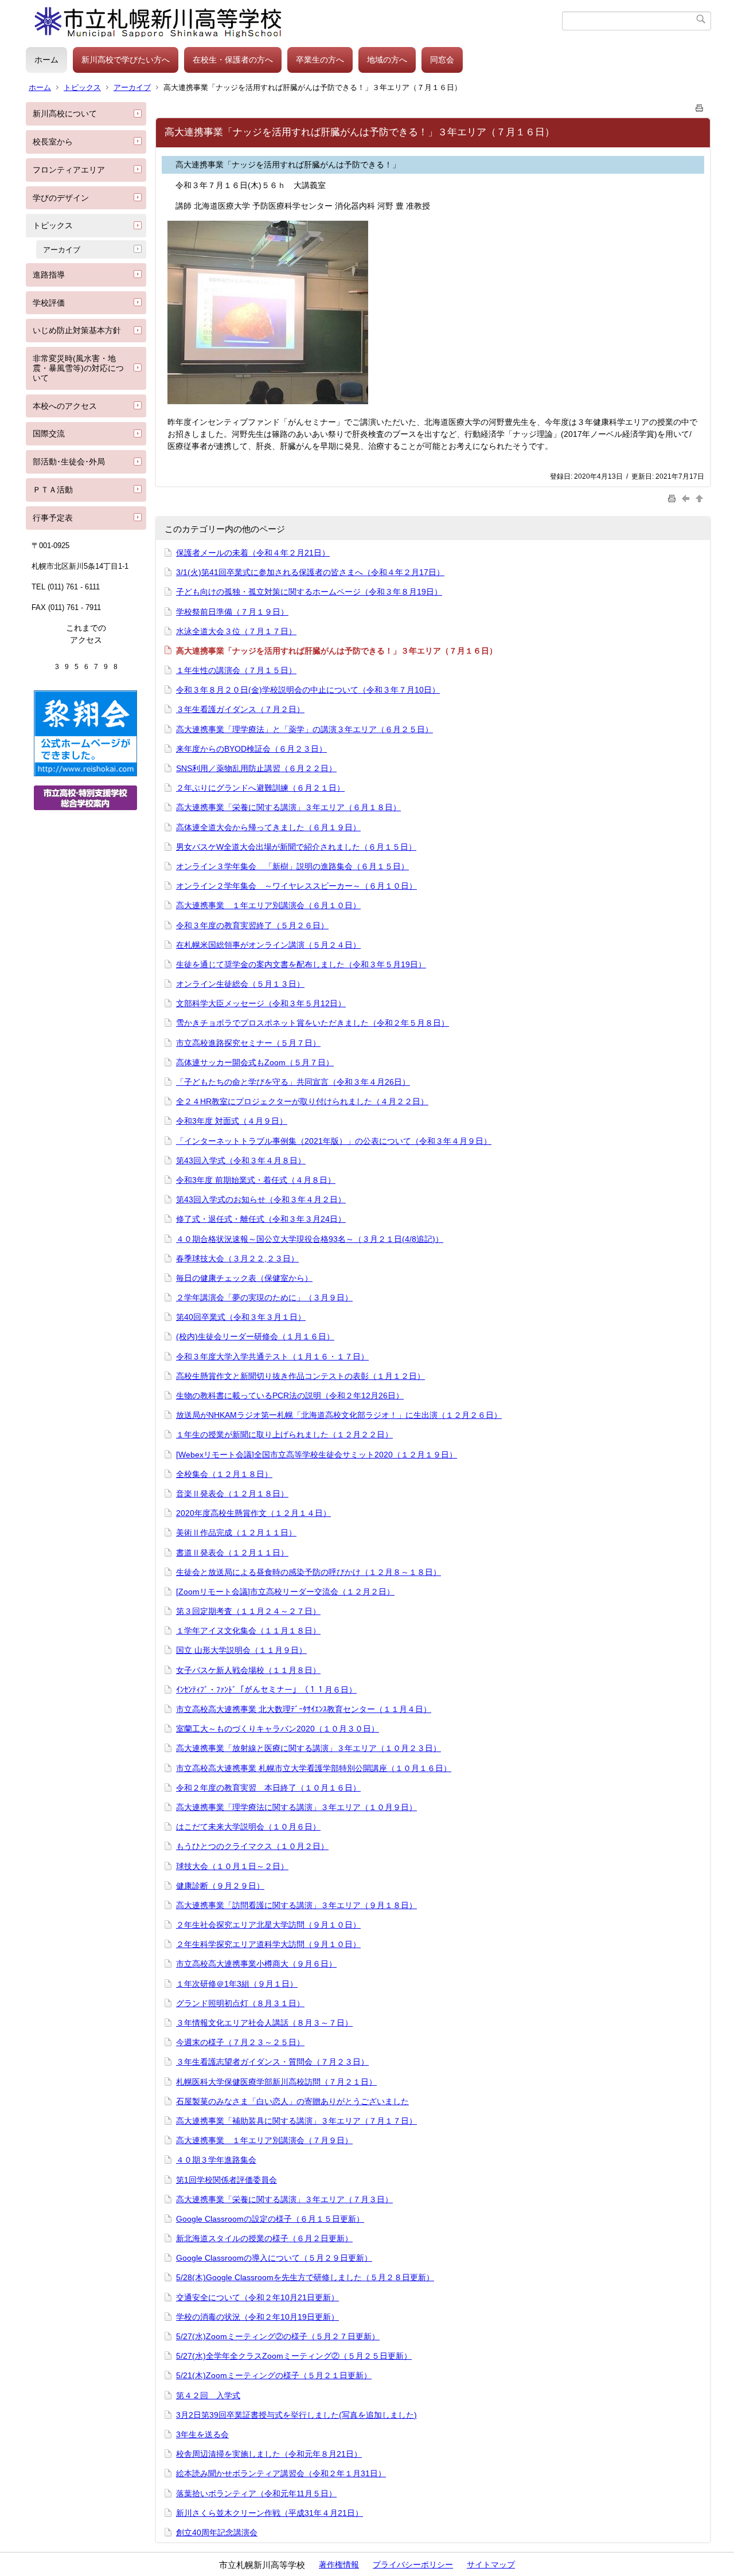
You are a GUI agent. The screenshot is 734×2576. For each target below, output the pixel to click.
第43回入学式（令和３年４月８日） (241, 1160)
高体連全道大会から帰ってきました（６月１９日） (268, 827)
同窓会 (442, 60)
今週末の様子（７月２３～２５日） (240, 2042)
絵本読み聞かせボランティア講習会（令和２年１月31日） (281, 2473)
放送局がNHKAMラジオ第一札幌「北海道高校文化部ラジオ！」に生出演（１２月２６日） (339, 1415)
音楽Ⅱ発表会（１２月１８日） (232, 1494)
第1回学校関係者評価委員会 (227, 2180)
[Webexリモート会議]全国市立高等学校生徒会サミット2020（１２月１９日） (317, 1455)
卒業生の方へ (320, 60)
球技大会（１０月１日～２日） (232, 1866)
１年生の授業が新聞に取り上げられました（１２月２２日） (284, 1434)
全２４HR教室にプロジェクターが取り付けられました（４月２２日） (302, 1101)
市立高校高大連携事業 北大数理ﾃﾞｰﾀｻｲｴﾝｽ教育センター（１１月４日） (304, 1709)
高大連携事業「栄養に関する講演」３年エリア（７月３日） (284, 2199)
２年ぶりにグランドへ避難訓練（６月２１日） (260, 788)
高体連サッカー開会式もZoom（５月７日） (255, 1062)
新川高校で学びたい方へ (126, 60)
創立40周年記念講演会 (217, 2532)
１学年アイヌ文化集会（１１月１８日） (248, 1631)
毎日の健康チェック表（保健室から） (244, 1278)
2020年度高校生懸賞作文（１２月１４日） (253, 1513)
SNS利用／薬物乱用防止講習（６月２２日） (256, 768)
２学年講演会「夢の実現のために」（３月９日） (264, 1297)
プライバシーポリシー (413, 2565)
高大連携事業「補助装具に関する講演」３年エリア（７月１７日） (296, 2121)
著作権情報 (339, 2565)
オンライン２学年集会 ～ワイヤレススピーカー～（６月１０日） (296, 886)
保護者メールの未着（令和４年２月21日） (253, 553)
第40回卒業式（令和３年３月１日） (241, 1317)
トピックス (82, 87)
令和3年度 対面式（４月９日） (232, 1121)
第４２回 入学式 (208, 2395)
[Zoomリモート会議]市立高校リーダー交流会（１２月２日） (285, 1592)
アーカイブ (132, 87)
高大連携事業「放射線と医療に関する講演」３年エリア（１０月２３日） (309, 1748)
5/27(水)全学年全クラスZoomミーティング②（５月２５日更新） (294, 2356)
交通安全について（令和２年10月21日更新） (257, 2297)
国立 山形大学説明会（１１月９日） (241, 1650)
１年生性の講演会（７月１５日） (236, 670)
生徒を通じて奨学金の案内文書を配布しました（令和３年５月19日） (301, 964)
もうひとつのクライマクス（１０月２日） (252, 1846)
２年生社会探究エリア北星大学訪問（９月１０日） (268, 1925)
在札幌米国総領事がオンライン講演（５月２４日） (268, 945)
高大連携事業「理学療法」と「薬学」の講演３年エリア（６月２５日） (304, 729)
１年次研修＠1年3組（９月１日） (237, 1984)
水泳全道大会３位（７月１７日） (236, 631)
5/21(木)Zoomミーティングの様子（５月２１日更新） (274, 2375)
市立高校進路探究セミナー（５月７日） (248, 1043)
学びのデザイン (61, 198)
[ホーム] (294, 21)
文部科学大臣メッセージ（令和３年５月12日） (261, 1003)
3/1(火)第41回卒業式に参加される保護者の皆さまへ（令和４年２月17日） (310, 572)
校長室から (53, 142)
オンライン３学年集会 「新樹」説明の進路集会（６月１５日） (292, 866)
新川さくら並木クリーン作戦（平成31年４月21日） (270, 2513)
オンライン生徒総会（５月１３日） (240, 984)
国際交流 (49, 433)
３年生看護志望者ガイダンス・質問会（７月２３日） (272, 2062)
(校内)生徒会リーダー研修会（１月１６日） (255, 1336)
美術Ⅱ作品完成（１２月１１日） (236, 1533)
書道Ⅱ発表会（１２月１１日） (232, 1553)
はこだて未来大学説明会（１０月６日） (248, 1827)
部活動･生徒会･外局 (69, 462)
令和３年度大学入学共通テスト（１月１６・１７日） (272, 1357)
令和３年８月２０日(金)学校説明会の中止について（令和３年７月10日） (308, 690)
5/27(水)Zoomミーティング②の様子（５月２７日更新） (278, 2336)
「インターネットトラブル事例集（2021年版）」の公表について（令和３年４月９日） (334, 1141)
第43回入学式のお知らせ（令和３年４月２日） (261, 1199)
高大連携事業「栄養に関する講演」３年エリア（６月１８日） (288, 807)
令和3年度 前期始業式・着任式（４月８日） (256, 1180)
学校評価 (49, 303)
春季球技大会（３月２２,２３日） (237, 1258)
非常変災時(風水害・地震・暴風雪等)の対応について (78, 368)
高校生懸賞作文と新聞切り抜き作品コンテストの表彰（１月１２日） (300, 1376)
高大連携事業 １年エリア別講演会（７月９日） (264, 2140)
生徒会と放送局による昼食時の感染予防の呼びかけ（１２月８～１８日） (309, 1572)
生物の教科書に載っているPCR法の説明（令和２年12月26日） (290, 1396)
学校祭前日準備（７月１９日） (232, 612)
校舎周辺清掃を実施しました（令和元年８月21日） (269, 2454)
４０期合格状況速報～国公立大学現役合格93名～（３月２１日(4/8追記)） (310, 1239)
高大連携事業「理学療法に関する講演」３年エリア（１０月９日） (296, 1807)
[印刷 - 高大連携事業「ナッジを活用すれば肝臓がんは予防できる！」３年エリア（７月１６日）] (700, 106)
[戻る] (687, 498)
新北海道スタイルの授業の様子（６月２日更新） (264, 2238)
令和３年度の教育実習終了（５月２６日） (252, 925)
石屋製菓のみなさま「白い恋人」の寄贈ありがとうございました (292, 2101)
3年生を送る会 (202, 2434)
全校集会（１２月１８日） (224, 1474)
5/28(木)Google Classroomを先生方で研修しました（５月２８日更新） (305, 2277)
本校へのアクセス (65, 406)
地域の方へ (387, 60)
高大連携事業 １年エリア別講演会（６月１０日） (268, 905)
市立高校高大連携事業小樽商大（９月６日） (256, 1964)
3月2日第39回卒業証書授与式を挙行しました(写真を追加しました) (296, 2415)
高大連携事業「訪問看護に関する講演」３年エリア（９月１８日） (296, 1905)
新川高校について (65, 114)
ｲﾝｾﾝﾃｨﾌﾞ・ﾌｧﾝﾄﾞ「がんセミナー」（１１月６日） (266, 1690)
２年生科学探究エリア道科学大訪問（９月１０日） (268, 1944)
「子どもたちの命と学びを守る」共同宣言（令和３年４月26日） (293, 1082)
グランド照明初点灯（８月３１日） (240, 2003)
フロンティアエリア (69, 170)
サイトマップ (491, 2565)
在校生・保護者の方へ (233, 60)
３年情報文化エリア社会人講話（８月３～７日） (264, 2023)
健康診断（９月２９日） (220, 1886)
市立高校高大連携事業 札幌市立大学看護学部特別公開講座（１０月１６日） (314, 1768)
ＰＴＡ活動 (53, 490)
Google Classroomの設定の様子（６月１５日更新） (270, 2219)
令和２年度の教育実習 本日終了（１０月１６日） (268, 1788)
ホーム (46, 60)
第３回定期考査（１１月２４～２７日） (248, 1611)
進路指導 (49, 275)
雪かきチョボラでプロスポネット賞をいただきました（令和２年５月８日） (313, 1023)
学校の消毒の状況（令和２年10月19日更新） (257, 2317)
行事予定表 (53, 518)
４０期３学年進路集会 (216, 2160)
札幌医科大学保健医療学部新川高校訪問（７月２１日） (276, 2082)
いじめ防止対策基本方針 (77, 330)
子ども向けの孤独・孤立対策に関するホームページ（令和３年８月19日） (309, 592)
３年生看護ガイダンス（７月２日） (240, 709)
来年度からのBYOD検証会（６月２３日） (251, 749)
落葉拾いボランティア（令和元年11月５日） (256, 2493)
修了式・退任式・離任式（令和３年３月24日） (261, 1219)
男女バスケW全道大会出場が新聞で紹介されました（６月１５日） (296, 847)
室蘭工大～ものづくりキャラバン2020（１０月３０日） (278, 1729)
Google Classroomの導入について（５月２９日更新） (274, 2258)
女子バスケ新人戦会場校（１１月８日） (248, 1670)
